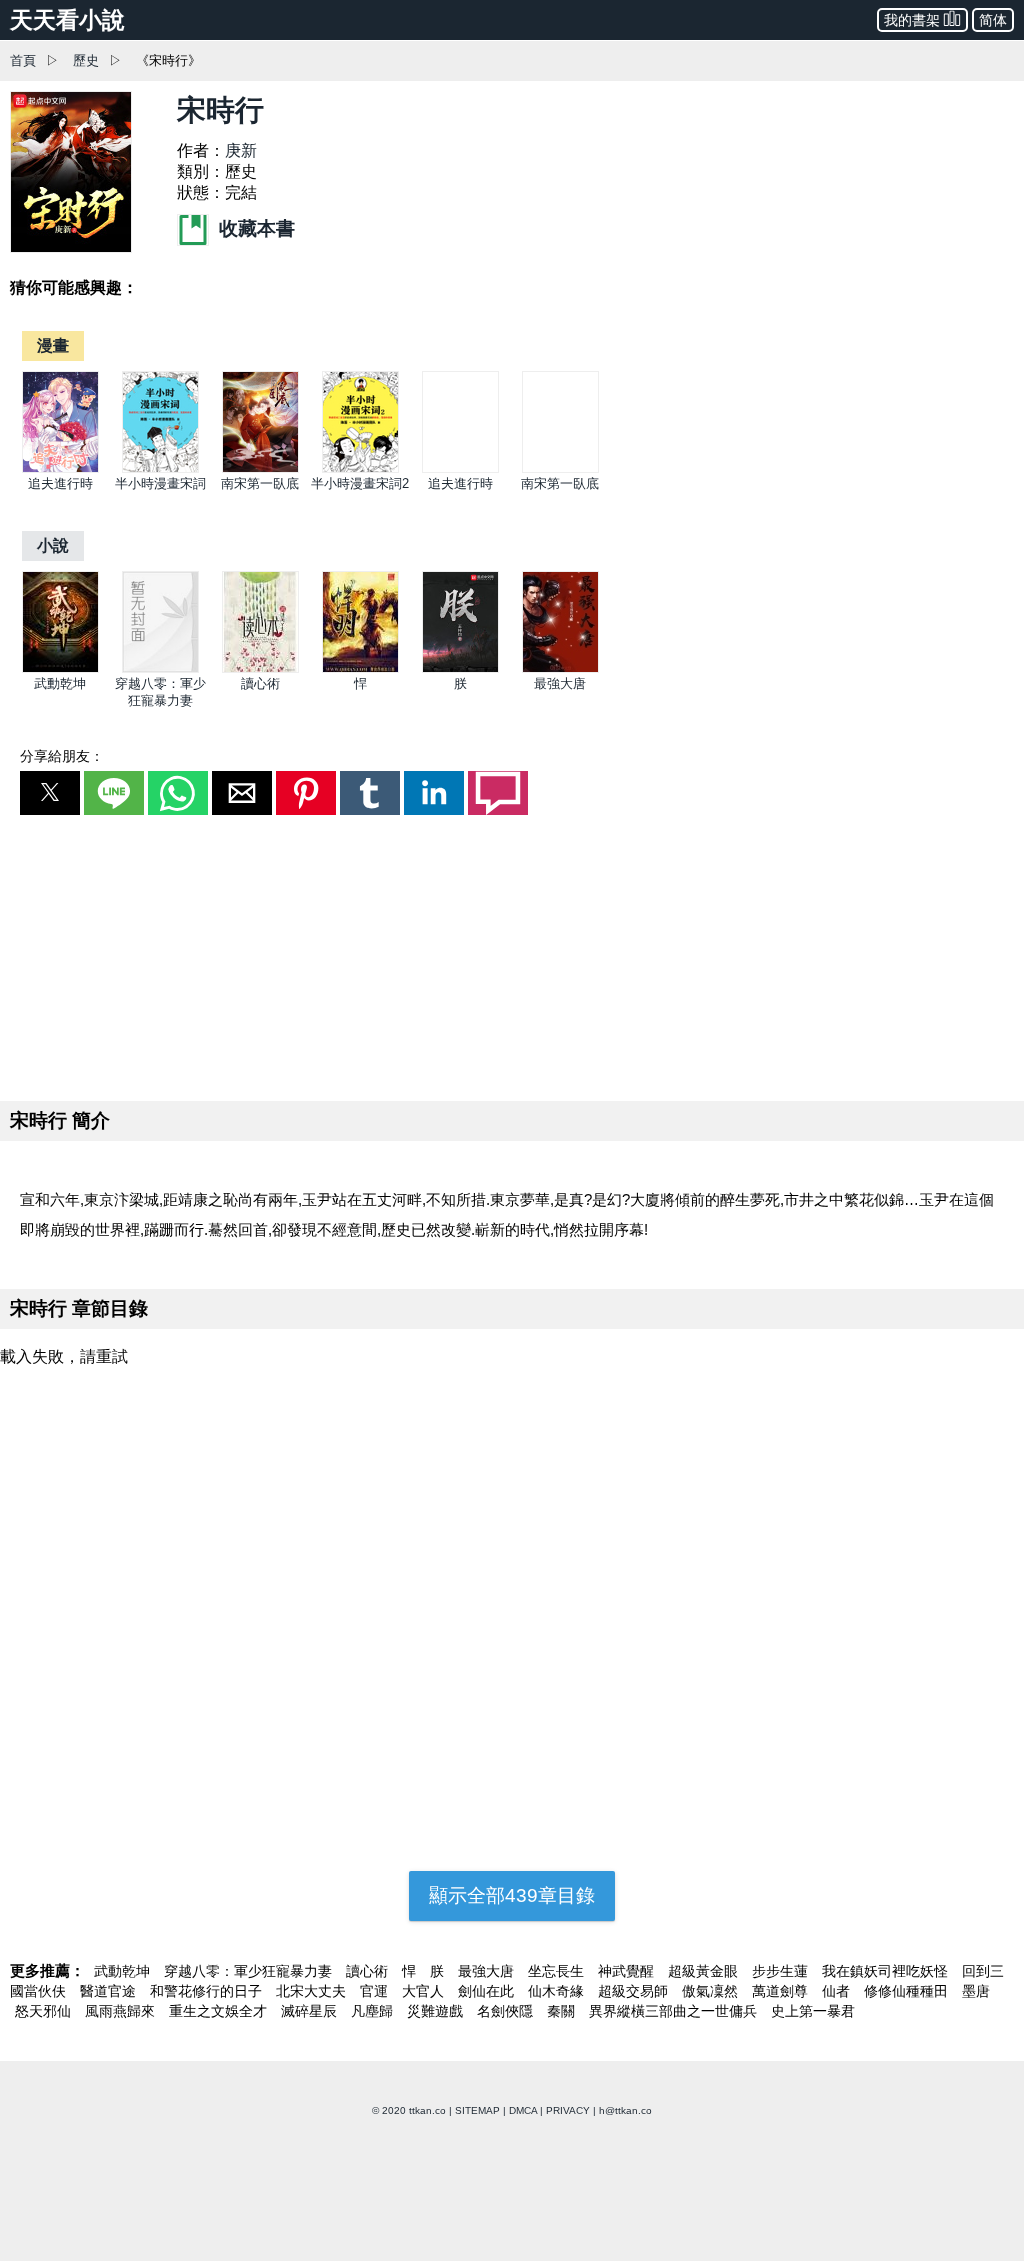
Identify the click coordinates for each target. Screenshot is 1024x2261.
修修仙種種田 (908, 1991)
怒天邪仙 (45, 2011)
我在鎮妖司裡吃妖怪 (887, 1971)
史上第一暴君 (813, 2011)
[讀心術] (260, 668)
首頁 (23, 60)
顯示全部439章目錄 (512, 1895)
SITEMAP (477, 2110)
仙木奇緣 (558, 1991)
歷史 (86, 60)
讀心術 (260, 683)
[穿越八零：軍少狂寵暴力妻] (160, 668)
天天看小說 (67, 20)
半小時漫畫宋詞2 (360, 483)
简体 (993, 20)
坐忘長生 (558, 1971)
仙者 (838, 1991)
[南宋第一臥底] (260, 468)
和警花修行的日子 (208, 1991)
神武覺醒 (628, 1971)
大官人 (425, 1991)
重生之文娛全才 (220, 2011)
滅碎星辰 (311, 2011)
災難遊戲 (437, 2011)
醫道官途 (110, 1991)
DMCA (523, 2110)
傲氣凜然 (712, 1991)
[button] (50, 793)
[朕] (460, 668)
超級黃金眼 (705, 1971)
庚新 (241, 150)
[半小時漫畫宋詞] (160, 468)
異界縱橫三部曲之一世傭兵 (675, 2011)
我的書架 (912, 20)
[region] (512, 954)
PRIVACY (568, 2110)
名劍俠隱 (507, 2011)
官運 (376, 1991)
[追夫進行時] (60, 468)
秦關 (563, 2011)
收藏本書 (254, 228)
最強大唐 (560, 683)
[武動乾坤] (60, 668)
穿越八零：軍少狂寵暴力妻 (250, 1971)
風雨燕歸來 (122, 2011)
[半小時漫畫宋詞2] (360, 468)
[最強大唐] (560, 668)
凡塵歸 (374, 2011)
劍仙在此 (488, 1991)
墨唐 (976, 1991)
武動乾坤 (60, 683)
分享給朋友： (62, 756)
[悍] (360, 668)
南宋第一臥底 (260, 483)
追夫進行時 (60, 483)
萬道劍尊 (782, 1991)
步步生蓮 (782, 1971)
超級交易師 (635, 1991)
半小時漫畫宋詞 (160, 483)
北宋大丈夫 (313, 1991)
